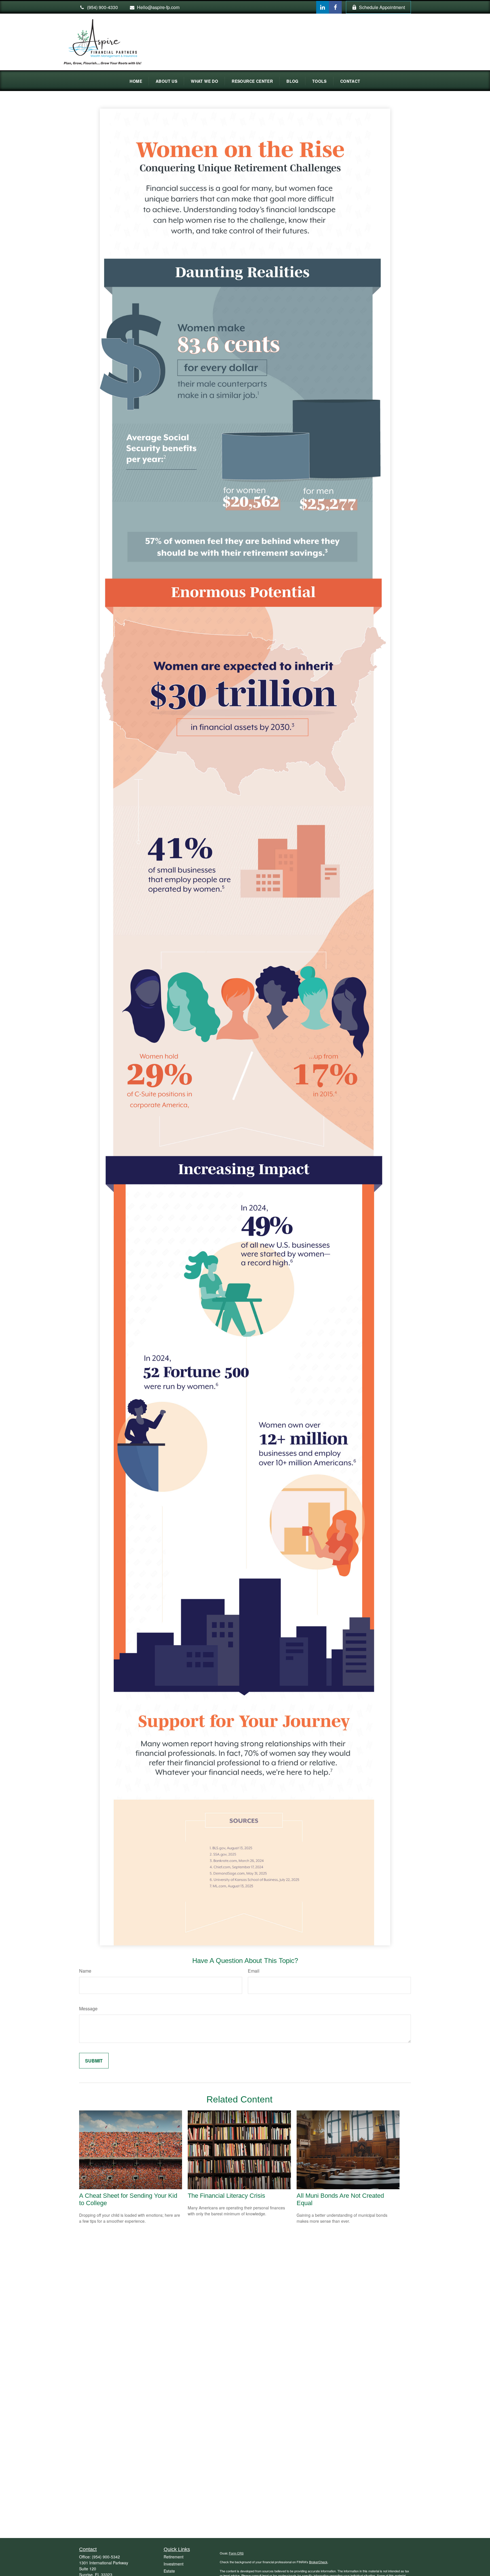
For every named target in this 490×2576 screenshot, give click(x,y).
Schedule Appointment (382, 7)
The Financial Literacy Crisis (226, 2196)
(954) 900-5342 (106, 2557)
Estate (169, 2571)
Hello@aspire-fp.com (158, 7)
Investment (174, 2564)
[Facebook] (335, 7)
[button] (136, 81)
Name (85, 1971)
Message (88, 2008)
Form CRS (236, 2553)
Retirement (174, 2557)
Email (254, 1971)
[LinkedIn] (323, 7)
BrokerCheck (318, 2562)
